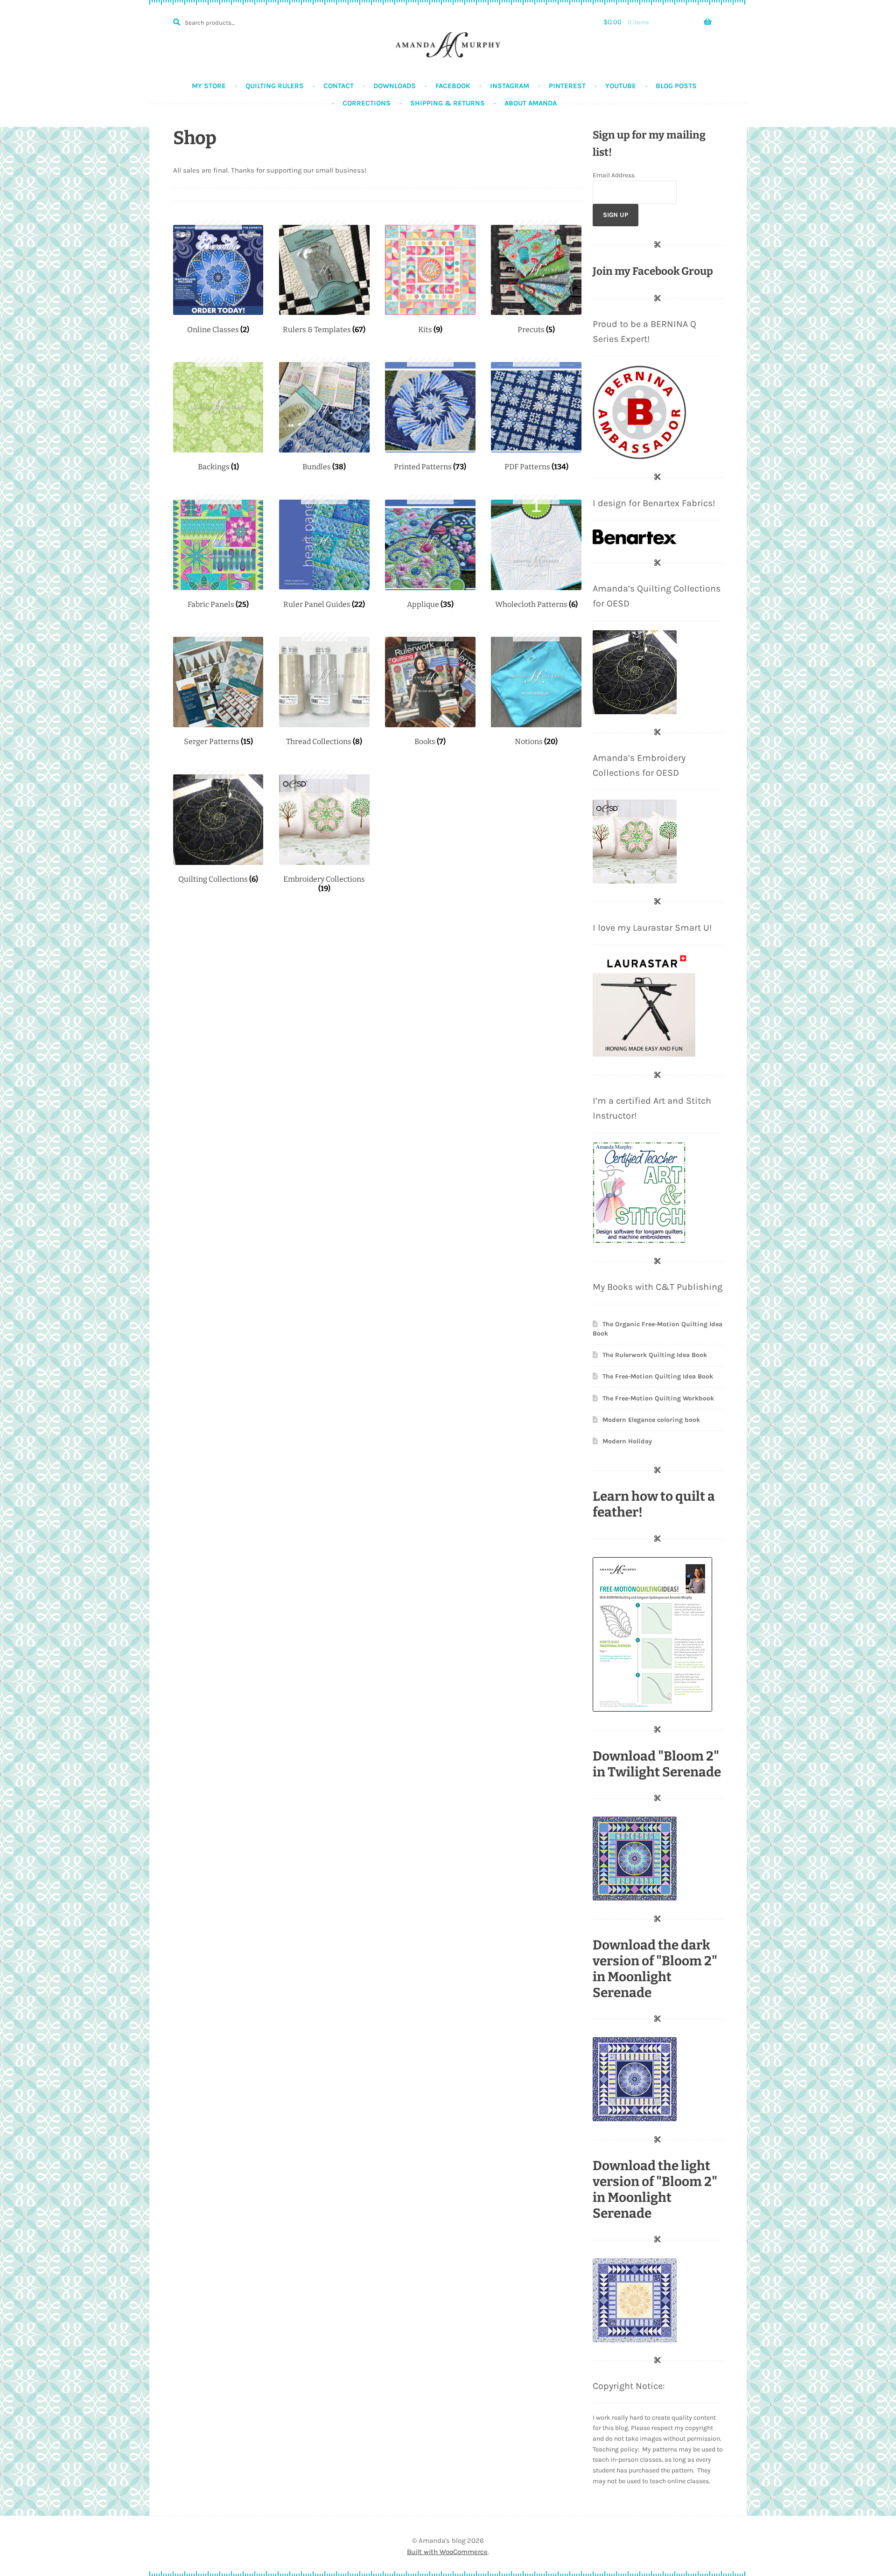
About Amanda (531, 103)
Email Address (614, 175)
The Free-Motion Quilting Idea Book (658, 1376)
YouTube (621, 86)
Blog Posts (676, 86)
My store (209, 86)
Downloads (395, 86)
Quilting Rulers (275, 86)
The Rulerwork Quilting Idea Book (655, 1355)
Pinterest (567, 86)
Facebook (453, 86)
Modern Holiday (627, 1441)
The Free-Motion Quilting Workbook (658, 1398)
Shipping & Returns (448, 103)
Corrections (367, 103)
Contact (339, 86)
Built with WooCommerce (447, 2552)
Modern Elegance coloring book (651, 1420)
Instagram (510, 86)
